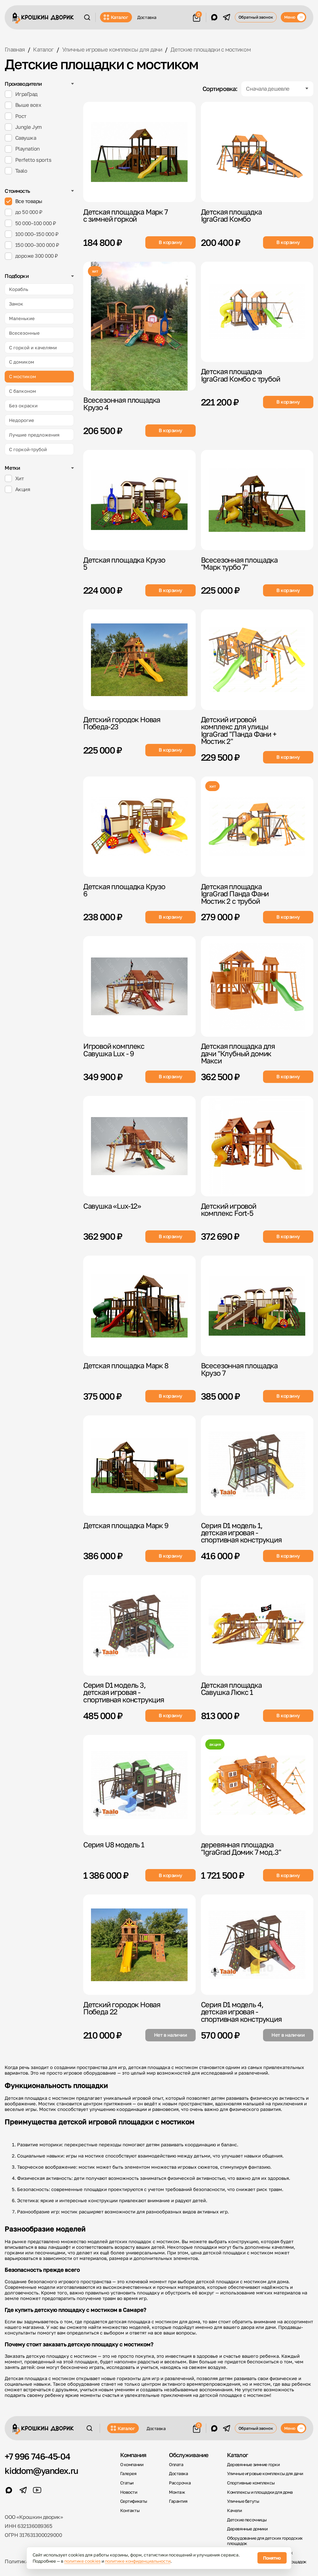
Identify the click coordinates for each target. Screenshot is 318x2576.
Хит (20, 478)
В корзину (170, 242)
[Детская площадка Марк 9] (139, 1466)
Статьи (127, 2483)
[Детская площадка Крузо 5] (139, 500)
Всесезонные (24, 333)
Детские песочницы (247, 2520)
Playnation (27, 149)
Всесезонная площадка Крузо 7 (239, 1369)
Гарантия (178, 2501)
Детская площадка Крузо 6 (124, 890)
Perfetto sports (33, 160)
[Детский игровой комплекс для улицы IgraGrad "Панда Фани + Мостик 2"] (257, 660)
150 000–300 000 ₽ (37, 245)
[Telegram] (227, 17)
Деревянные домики (247, 2529)
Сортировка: (220, 89)
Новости (129, 2492)
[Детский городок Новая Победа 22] (139, 1945)
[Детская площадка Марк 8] (139, 1306)
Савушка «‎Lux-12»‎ (112, 1206)
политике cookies (82, 2561)
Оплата (176, 2465)
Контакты (130, 2510)
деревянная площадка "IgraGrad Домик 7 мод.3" (241, 1848)
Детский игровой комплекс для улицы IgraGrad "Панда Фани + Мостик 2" (239, 730)
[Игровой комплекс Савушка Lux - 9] (139, 986)
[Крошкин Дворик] (43, 18)
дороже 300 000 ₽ (37, 256)
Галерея (128, 2474)
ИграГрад (26, 94)
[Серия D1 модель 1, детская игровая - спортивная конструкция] (257, 1466)
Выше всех (28, 105)
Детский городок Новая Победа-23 (122, 723)
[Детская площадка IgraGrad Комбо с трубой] (257, 312)
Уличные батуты (243, 2501)
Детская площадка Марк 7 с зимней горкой (125, 215)
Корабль (19, 289)
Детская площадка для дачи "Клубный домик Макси (238, 1053)
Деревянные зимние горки (253, 2465)
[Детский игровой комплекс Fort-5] (257, 1146)
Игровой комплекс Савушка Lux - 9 (114, 1050)
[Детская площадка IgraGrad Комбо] (257, 152)
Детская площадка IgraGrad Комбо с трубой (241, 375)
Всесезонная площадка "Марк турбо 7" (239, 563)
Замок (16, 304)
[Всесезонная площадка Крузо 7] (257, 1306)
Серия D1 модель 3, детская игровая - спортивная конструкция (124, 1692)
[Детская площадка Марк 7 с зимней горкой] (139, 152)
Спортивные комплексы (251, 2483)
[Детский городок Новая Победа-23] (139, 660)
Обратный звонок (256, 17)
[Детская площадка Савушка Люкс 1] (257, 1625)
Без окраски (23, 405)
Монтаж (177, 2492)
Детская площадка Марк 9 (126, 1525)
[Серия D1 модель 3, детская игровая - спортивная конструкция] (139, 1625)
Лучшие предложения (34, 435)
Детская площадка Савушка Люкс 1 (231, 1689)
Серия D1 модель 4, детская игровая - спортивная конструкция (241, 2012)
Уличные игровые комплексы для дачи (265, 2474)
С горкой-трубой (28, 449)
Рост (21, 116)
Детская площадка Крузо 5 (124, 563)
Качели (234, 2510)
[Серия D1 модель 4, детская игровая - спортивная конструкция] (257, 1945)
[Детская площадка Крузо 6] (139, 827)
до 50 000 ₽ (29, 212)
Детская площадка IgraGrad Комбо (231, 215)
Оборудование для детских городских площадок (265, 2541)
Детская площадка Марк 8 (126, 1365)
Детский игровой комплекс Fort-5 (229, 1209)
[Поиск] (87, 17)
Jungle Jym (29, 127)
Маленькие (22, 318)
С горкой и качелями (33, 347)
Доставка (147, 17)
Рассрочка (180, 2483)
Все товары (29, 201)
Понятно (272, 2558)
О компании (132, 2465)
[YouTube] (37, 2490)
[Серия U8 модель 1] (139, 1785)
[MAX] (214, 17)
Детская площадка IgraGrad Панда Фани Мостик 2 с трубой (235, 894)
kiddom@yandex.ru (41, 2471)
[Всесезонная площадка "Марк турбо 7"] (257, 500)
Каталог (120, 17)
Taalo (21, 171)
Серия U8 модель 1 (114, 1845)
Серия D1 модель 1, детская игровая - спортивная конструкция (241, 1533)
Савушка (26, 138)
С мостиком (23, 376)
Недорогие (22, 420)
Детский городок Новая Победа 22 (122, 2008)
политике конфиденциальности (138, 2561)
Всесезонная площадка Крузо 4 (122, 403)
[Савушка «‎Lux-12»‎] (139, 1146)
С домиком (22, 362)
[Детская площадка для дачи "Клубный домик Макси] (257, 986)
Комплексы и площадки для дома (260, 2492)
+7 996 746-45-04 (37, 2456)
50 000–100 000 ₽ (36, 223)
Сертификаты (134, 2501)
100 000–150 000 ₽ (37, 234)
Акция (23, 489)
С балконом (23, 391)
